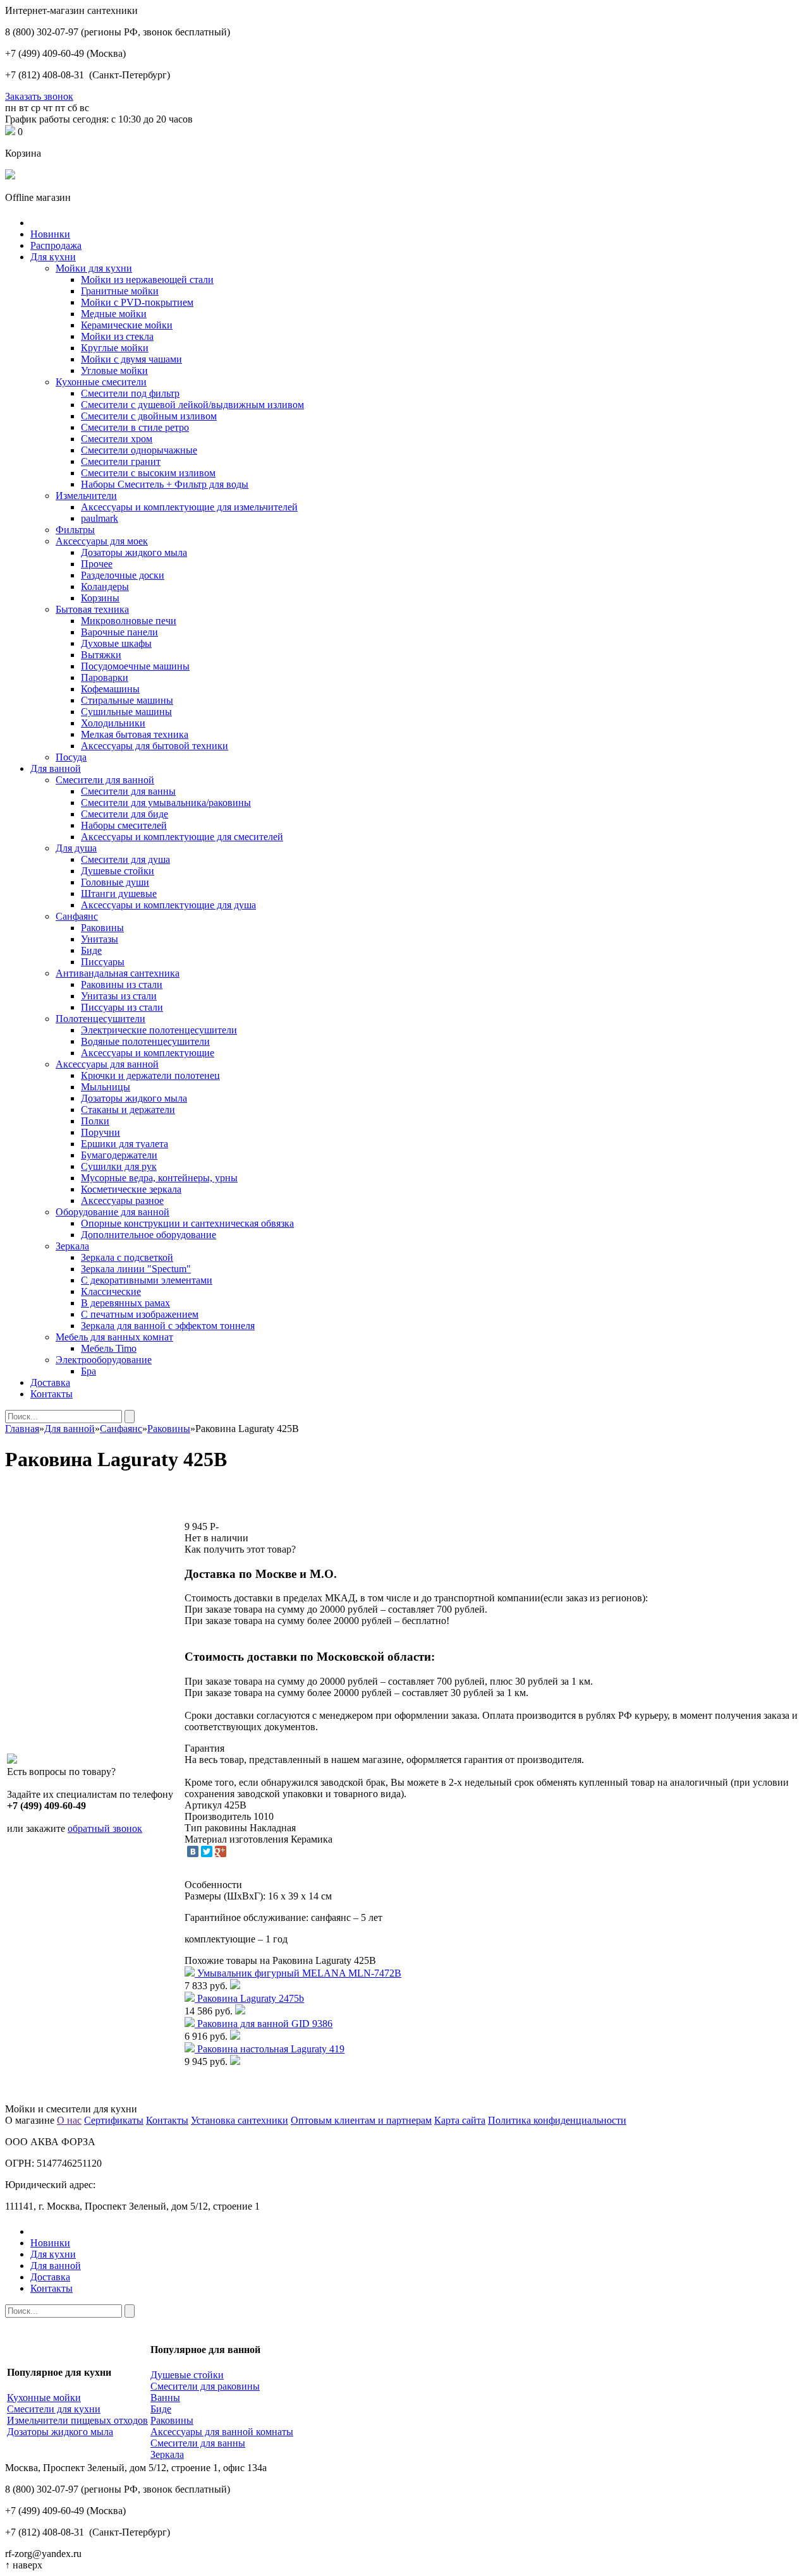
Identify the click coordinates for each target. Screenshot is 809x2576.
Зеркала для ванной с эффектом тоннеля (168, 1326)
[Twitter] (207, 1851)
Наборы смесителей (124, 825)
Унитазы (100, 939)
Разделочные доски (123, 575)
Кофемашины (110, 689)
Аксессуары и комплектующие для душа (168, 905)
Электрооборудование (104, 1360)
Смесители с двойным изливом (149, 416)
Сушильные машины (126, 712)
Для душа (76, 848)
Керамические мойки (127, 325)
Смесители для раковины (205, 2386)
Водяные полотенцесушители (145, 1041)
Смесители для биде (125, 814)
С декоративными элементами (147, 1280)
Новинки (50, 234)
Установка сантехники (240, 2120)
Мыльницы (106, 1087)
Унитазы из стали (119, 996)
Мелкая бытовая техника (135, 734)
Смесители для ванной (105, 780)
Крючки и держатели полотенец (150, 1075)
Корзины (100, 598)
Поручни (100, 1132)
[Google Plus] (221, 1851)
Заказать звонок (39, 96)
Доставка (50, 1382)
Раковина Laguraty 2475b (251, 1998)
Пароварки (105, 677)
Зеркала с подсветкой (127, 1257)
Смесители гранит (121, 461)
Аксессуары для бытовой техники (155, 746)
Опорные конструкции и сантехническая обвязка (187, 1223)
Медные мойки (114, 314)
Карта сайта (460, 2120)
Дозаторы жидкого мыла (134, 552)
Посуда (71, 757)
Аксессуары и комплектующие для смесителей (182, 837)
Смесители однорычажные (139, 450)
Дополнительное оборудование (149, 1235)
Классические (111, 1291)
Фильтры (75, 530)
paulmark (100, 518)
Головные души (115, 882)
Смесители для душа (125, 859)
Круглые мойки (115, 348)
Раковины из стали (122, 984)
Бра (88, 1371)
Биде (91, 950)
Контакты (52, 1394)
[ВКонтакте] (193, 1851)
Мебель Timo (109, 1348)
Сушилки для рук (119, 1166)
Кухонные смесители (101, 382)
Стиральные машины (127, 700)
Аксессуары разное (122, 1201)
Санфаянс (77, 916)
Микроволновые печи (129, 621)
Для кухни (53, 257)
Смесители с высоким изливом (148, 473)
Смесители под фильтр (130, 393)
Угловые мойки (114, 370)
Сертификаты (114, 2120)
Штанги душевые (119, 894)
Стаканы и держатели (128, 1110)
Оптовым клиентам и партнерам (361, 2120)
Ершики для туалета (125, 1144)
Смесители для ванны (128, 791)
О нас (69, 2120)
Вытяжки (101, 655)
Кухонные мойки (44, 2398)
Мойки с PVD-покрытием (137, 302)
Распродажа (56, 245)
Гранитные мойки (120, 291)
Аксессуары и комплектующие (148, 1053)
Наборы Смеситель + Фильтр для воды (165, 484)
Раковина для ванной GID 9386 (265, 2024)
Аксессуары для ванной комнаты (222, 2432)
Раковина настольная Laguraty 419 (271, 2049)
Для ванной (56, 768)
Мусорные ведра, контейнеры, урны (159, 1178)
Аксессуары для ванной (107, 1064)
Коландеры (105, 587)
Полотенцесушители (100, 1019)
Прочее (97, 564)
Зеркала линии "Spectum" (136, 1269)
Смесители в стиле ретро (135, 427)
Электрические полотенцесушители (159, 1030)
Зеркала (72, 1246)
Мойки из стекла (117, 336)
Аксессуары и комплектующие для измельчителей (189, 507)
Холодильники (113, 723)
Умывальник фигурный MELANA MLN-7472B (299, 1973)
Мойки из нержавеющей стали (147, 280)
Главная (22, 1429)
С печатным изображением (140, 1314)
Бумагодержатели (119, 1155)
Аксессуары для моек (102, 541)
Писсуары (103, 962)
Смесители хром (117, 439)
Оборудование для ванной (113, 1212)
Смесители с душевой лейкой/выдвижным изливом (192, 405)
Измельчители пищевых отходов (77, 2420)
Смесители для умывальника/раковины (166, 803)
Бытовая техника (92, 609)
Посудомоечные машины (135, 666)
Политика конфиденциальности (557, 2120)
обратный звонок (105, 1828)
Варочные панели (119, 632)
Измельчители (86, 496)
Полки (95, 1121)
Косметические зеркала (131, 1189)
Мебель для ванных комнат (114, 1337)
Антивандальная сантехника (118, 973)
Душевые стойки (118, 871)
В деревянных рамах (125, 1303)
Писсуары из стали (122, 1007)
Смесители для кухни (54, 2409)
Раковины (102, 928)
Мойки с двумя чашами (131, 359)
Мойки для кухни (94, 268)
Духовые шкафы (116, 643)
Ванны (165, 2398)
